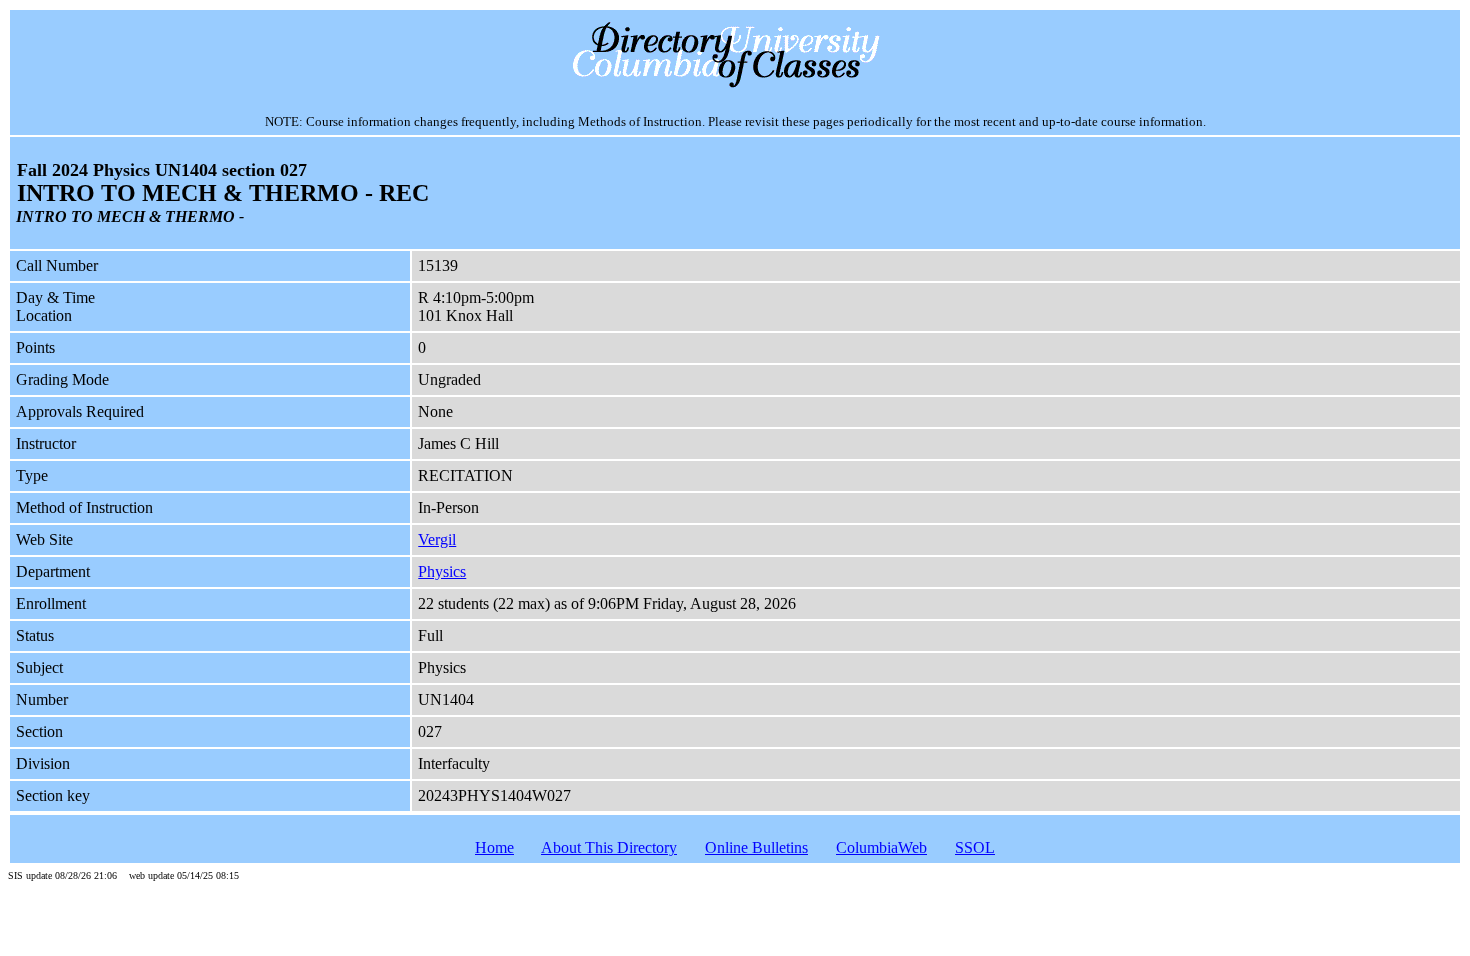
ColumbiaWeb (881, 847)
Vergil (437, 539)
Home (494, 847)
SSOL (975, 847)
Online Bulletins (756, 847)
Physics (442, 571)
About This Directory (609, 847)
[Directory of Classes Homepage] (735, 85)
